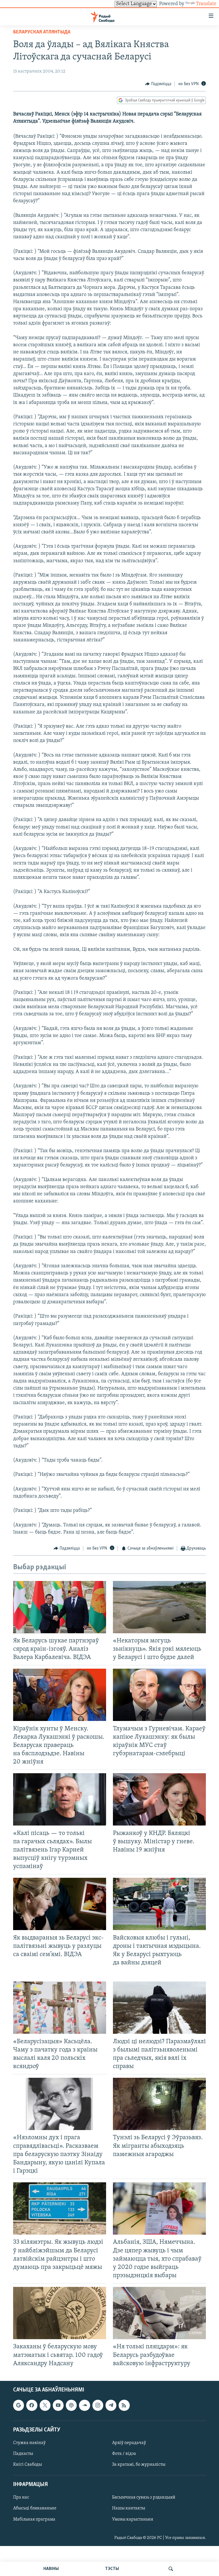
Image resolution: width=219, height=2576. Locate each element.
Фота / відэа (124, 2454)
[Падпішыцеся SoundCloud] (84, 2405)
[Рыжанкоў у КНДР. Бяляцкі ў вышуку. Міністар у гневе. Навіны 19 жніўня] (159, 1799)
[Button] (158, 84)
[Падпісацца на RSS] (124, 2405)
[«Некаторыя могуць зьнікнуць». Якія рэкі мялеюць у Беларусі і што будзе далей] (159, 1607)
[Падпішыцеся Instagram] (98, 2405)
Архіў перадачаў (129, 2443)
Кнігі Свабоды (28, 2465)
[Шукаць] (171, 2569)
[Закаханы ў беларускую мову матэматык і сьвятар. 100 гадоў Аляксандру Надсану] (60, 2313)
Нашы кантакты (129, 2508)
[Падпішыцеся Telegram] (111, 2405)
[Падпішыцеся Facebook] (32, 2405)
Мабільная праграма (34, 2519)
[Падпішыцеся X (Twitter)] (45, 2405)
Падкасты (23, 2454)
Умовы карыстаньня (133, 2519)
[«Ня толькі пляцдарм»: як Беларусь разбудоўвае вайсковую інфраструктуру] (159, 2313)
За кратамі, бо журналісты (139, 2465)
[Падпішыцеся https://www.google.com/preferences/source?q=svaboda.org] (19, 2405)
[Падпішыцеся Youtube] (58, 2405)
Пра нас (21, 2497)
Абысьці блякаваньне (35, 2508)
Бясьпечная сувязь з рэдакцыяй (144, 2497)
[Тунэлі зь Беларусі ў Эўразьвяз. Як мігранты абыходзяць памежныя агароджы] (159, 2104)
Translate (206, 4)
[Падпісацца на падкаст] (71, 2405)
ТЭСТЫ (112, 2569)
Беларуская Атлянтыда (42, 32)
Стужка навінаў (29, 2443)
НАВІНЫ (51, 2569)
